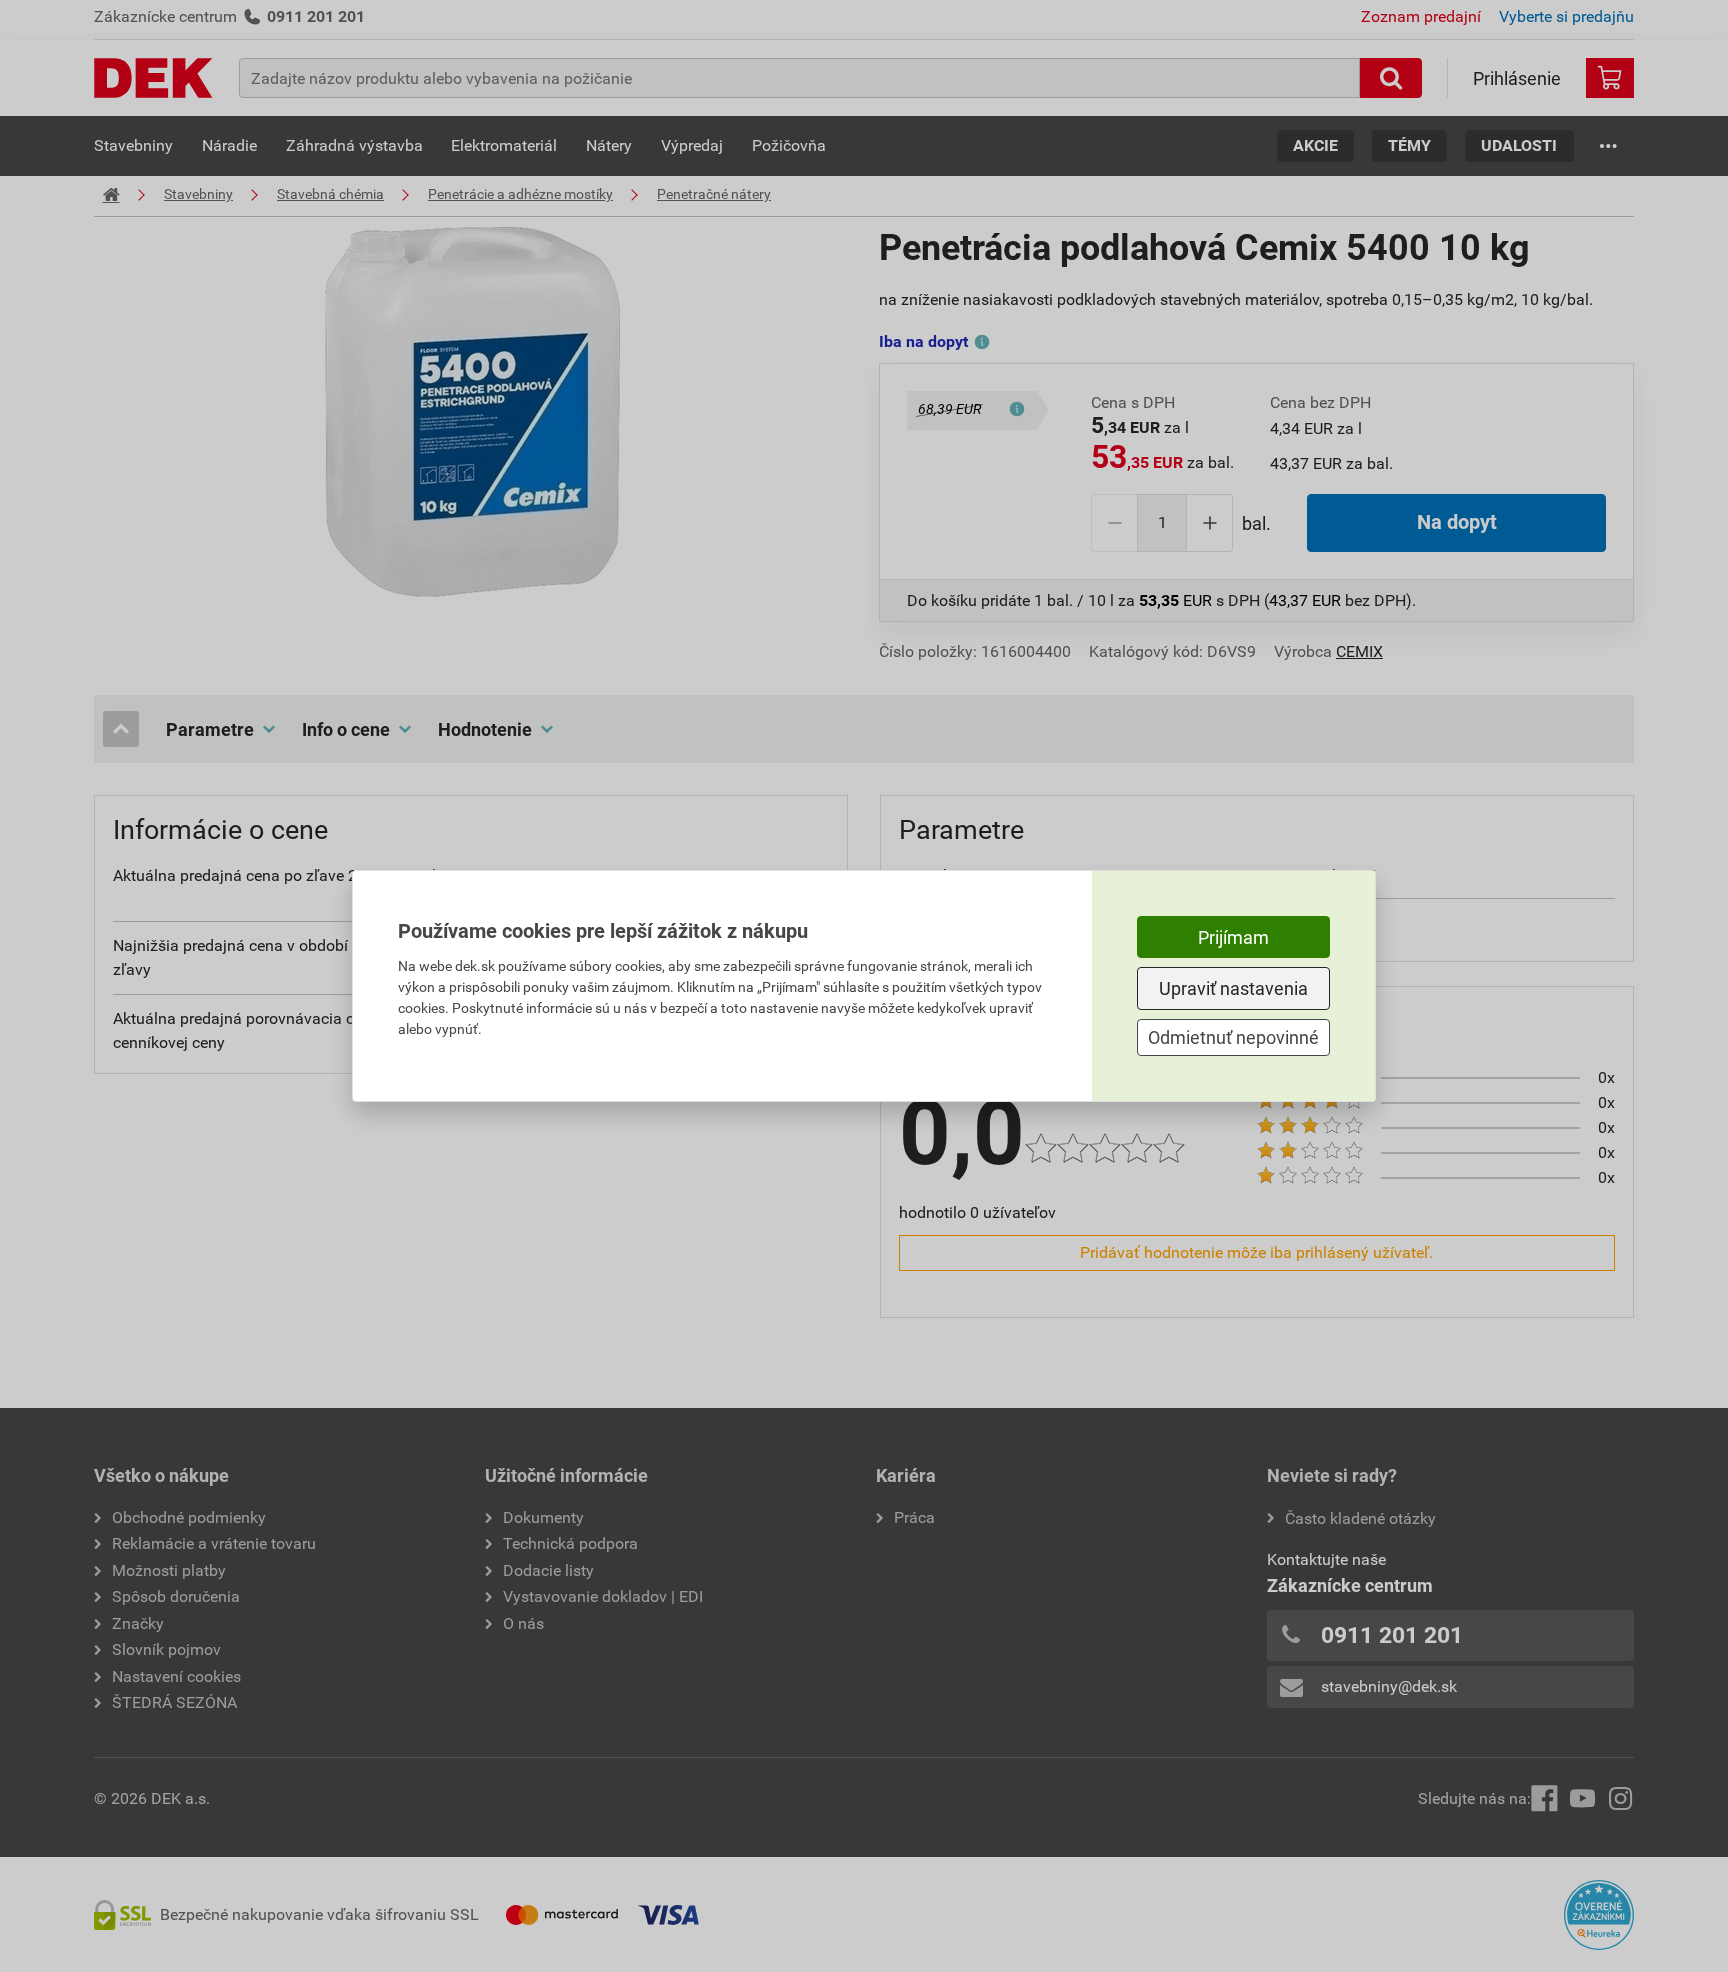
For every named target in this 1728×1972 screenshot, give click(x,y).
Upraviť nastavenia (1233, 988)
